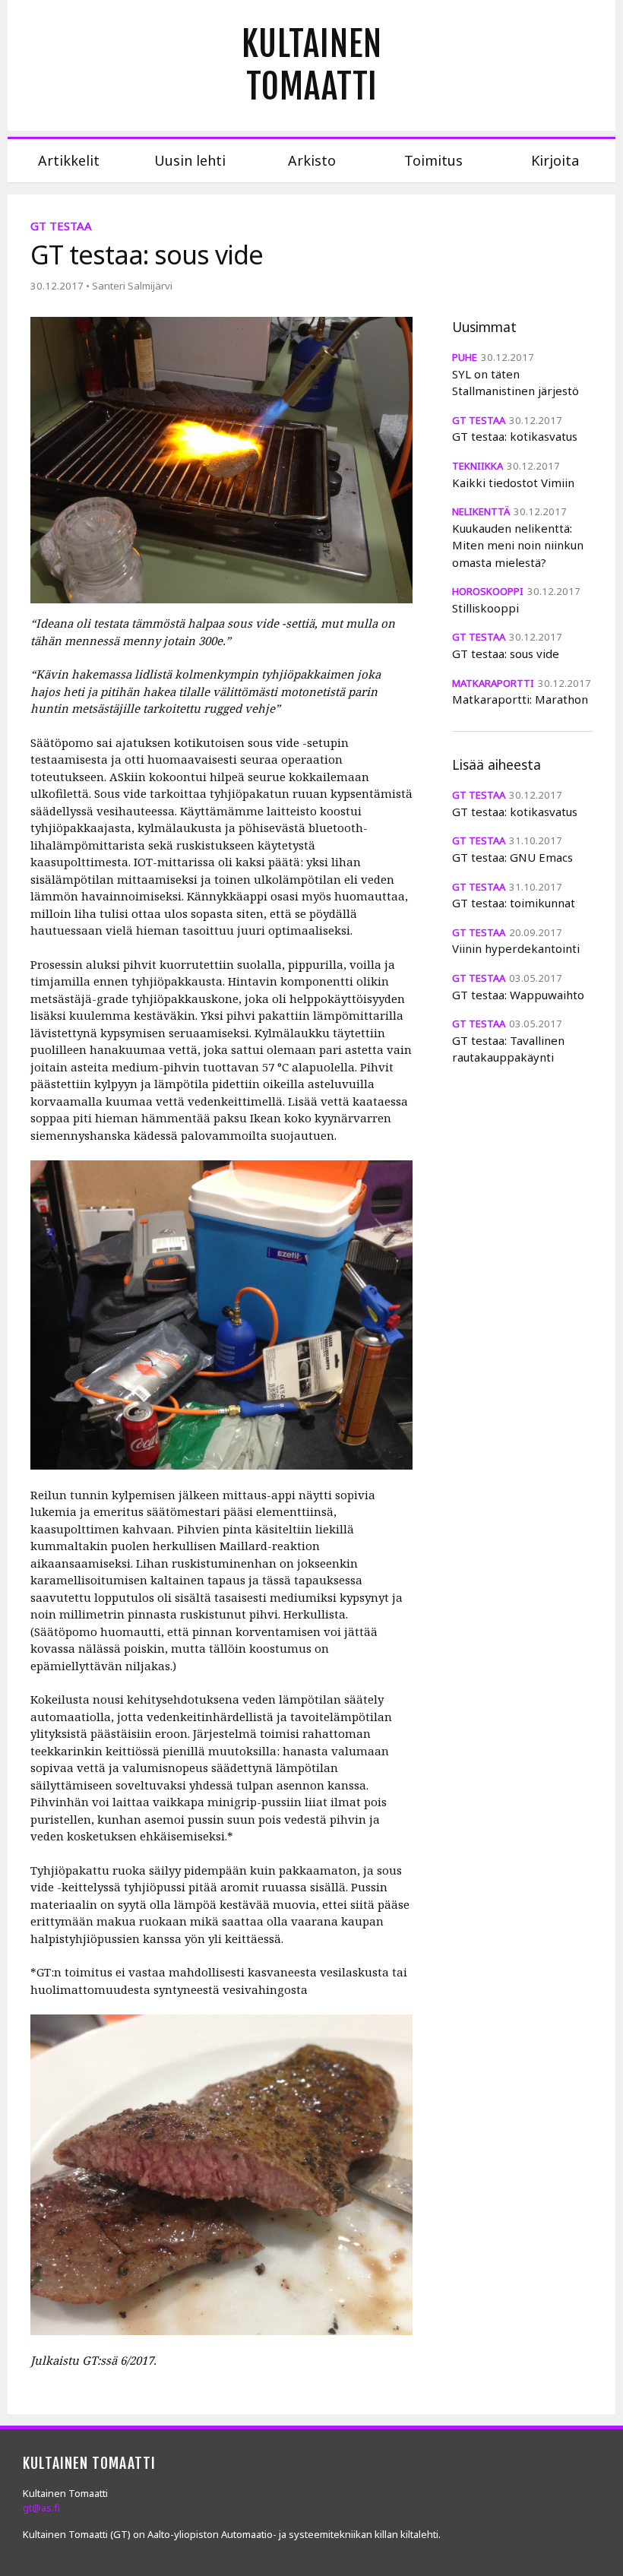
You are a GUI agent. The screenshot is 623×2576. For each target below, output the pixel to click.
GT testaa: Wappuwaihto (518, 995)
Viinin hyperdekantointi (516, 948)
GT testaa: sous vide (506, 653)
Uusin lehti (190, 160)
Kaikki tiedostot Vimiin (513, 483)
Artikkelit (69, 160)
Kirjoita (555, 160)
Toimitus (433, 160)
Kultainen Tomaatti (312, 65)
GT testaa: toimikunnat (514, 903)
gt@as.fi (41, 2508)
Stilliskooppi (485, 608)
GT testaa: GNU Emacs (512, 857)
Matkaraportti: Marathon (520, 699)
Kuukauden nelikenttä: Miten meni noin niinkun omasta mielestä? (518, 545)
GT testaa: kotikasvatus (515, 436)
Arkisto (312, 160)
